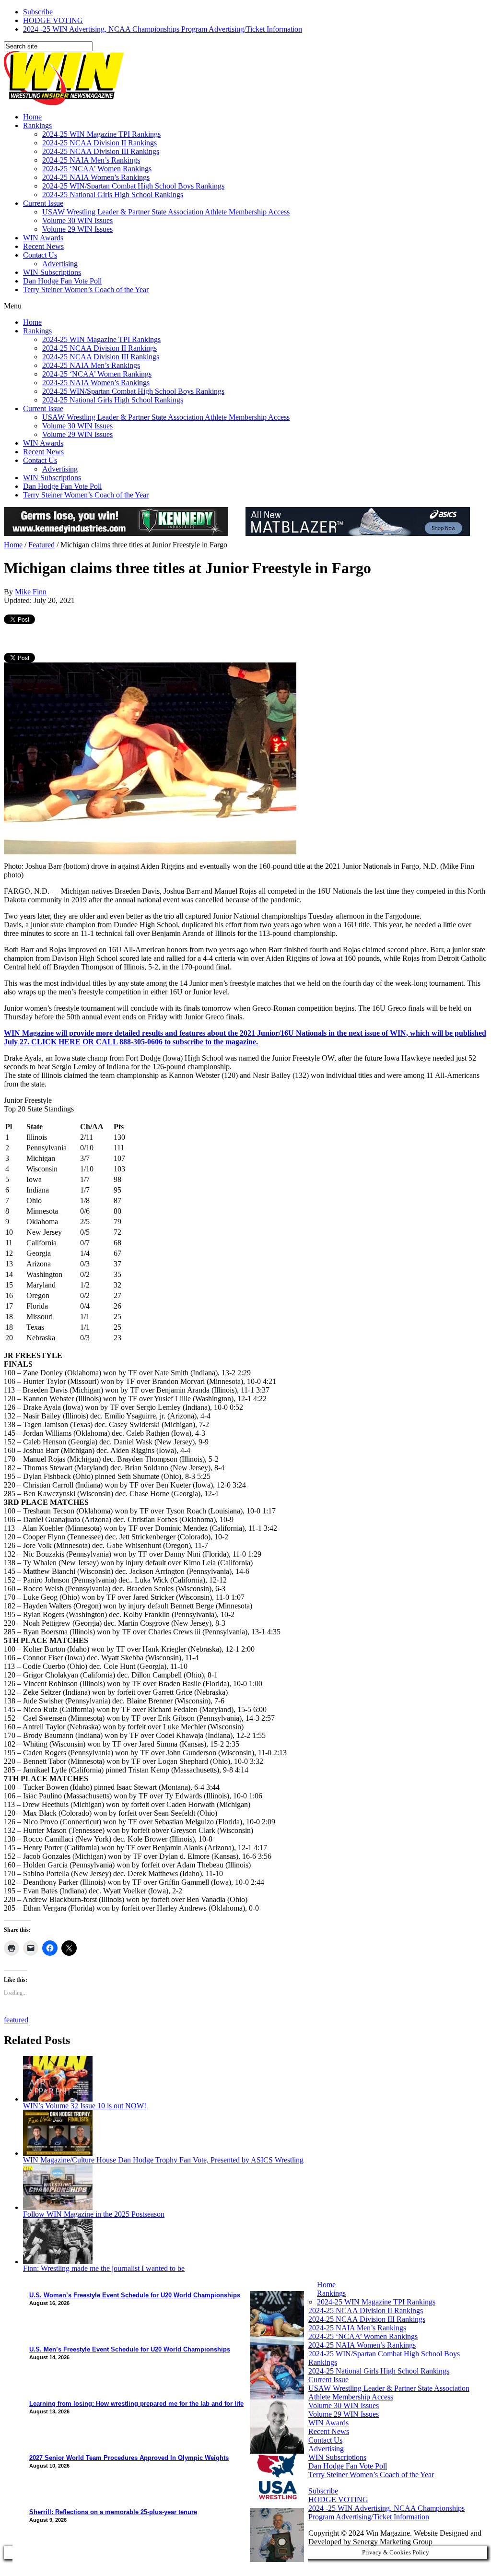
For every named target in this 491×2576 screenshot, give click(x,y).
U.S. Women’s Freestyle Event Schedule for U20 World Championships (135, 2295)
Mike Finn (31, 592)
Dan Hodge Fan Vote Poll (62, 281)
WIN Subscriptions (52, 272)
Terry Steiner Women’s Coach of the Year (86, 290)
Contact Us (40, 255)
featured (16, 2020)
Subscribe (38, 12)
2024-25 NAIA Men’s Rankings (91, 160)
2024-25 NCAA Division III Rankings (101, 151)
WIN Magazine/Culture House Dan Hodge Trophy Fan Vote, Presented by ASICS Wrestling (163, 2160)
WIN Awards (43, 238)
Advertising (60, 264)
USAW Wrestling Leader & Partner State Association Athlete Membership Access (166, 212)
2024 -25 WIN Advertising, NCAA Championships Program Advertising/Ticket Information (163, 29)
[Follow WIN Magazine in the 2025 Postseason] (58, 2207)
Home (32, 117)
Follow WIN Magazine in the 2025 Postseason (94, 2214)
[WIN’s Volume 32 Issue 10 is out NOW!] (58, 2099)
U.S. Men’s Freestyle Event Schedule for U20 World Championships (130, 2349)
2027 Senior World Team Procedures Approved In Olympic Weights (129, 2458)
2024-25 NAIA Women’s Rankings (96, 177)
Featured (41, 545)
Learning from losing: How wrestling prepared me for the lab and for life (136, 2404)
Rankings (37, 125)
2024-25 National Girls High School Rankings (113, 195)
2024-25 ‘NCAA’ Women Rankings (97, 169)
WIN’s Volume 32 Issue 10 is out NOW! (85, 2106)
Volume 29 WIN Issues (77, 229)
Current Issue (43, 203)
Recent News (43, 246)
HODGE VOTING (53, 20)
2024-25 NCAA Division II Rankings (99, 143)
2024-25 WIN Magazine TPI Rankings (101, 134)
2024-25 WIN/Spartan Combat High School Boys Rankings (133, 186)
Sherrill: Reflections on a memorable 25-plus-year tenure (113, 2512)
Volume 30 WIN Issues (77, 220)
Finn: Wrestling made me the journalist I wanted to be (104, 2268)
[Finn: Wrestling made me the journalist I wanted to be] (58, 2262)
